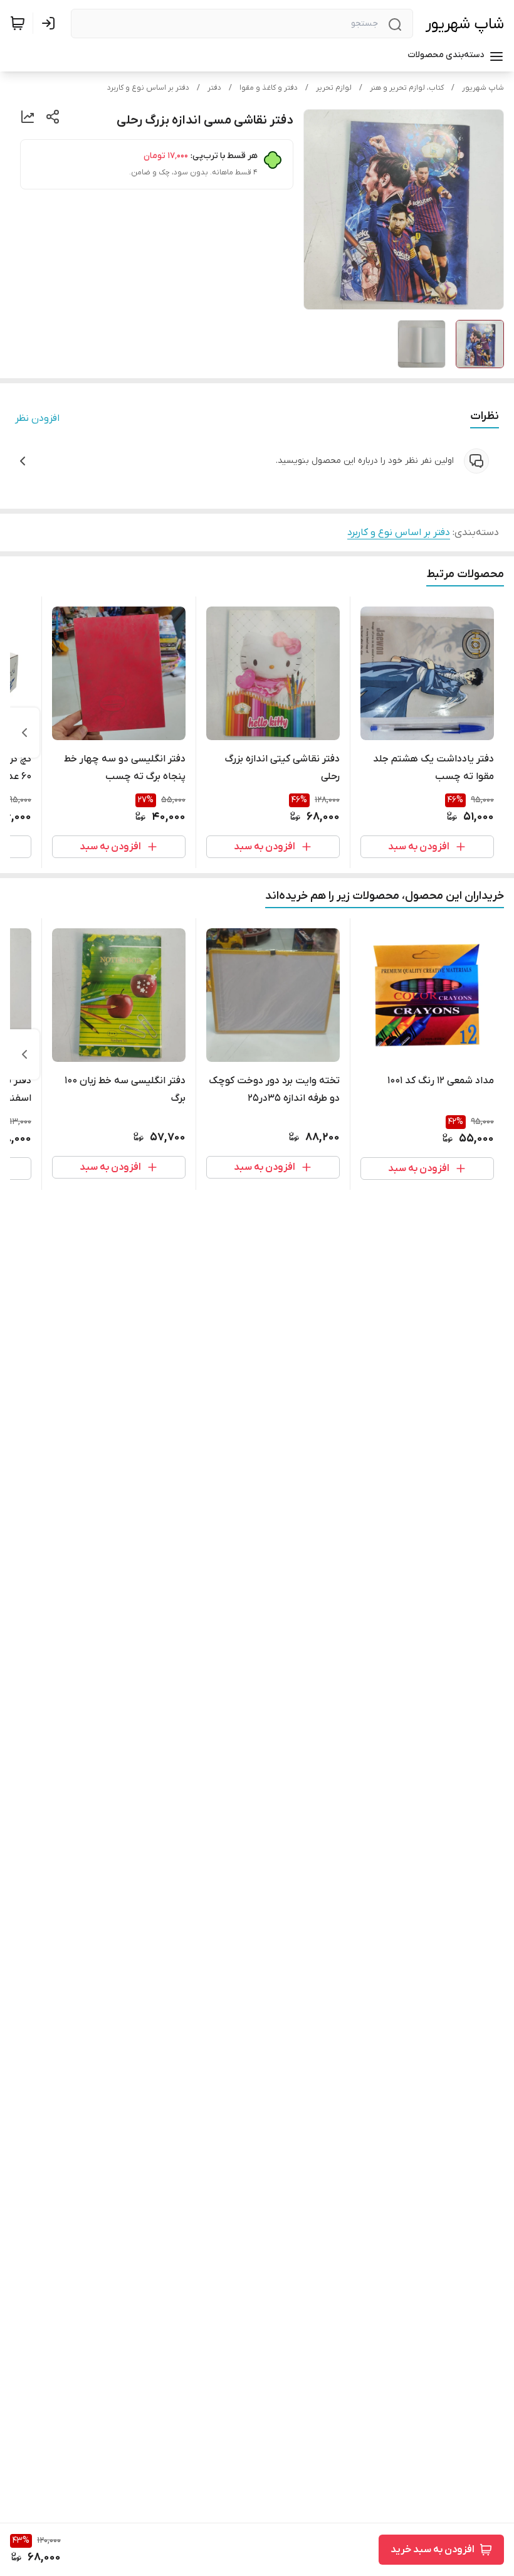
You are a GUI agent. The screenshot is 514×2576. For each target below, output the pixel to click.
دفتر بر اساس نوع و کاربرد (148, 88)
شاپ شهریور (465, 24)
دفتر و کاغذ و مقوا (269, 88)
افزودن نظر (37, 418)
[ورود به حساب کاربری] (51, 23)
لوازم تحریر (334, 88)
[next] (24, 733)
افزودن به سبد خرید (433, 2550)
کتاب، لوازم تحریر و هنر (407, 88)
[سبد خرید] (18, 23)
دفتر (214, 88)
